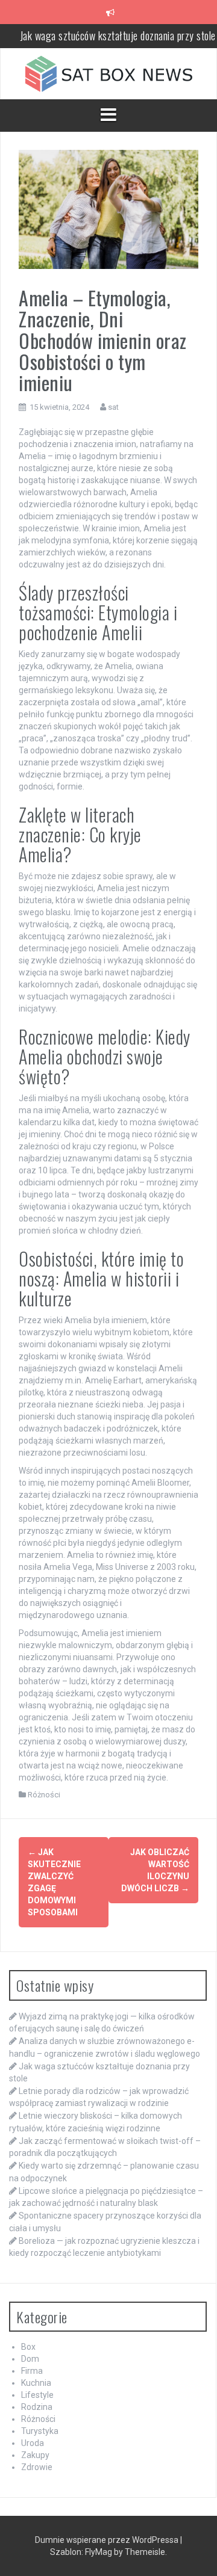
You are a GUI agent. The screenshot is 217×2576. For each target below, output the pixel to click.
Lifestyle (37, 2395)
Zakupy (35, 2455)
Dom (30, 2359)
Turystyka (40, 2431)
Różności (44, 1795)
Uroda (33, 2443)
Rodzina (37, 2407)
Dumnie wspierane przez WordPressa (108, 2540)
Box (28, 2347)
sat (113, 407)
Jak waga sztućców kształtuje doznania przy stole (118, 36)
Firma (32, 2371)
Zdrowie (37, 2467)
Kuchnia (36, 2383)
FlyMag (99, 2552)
